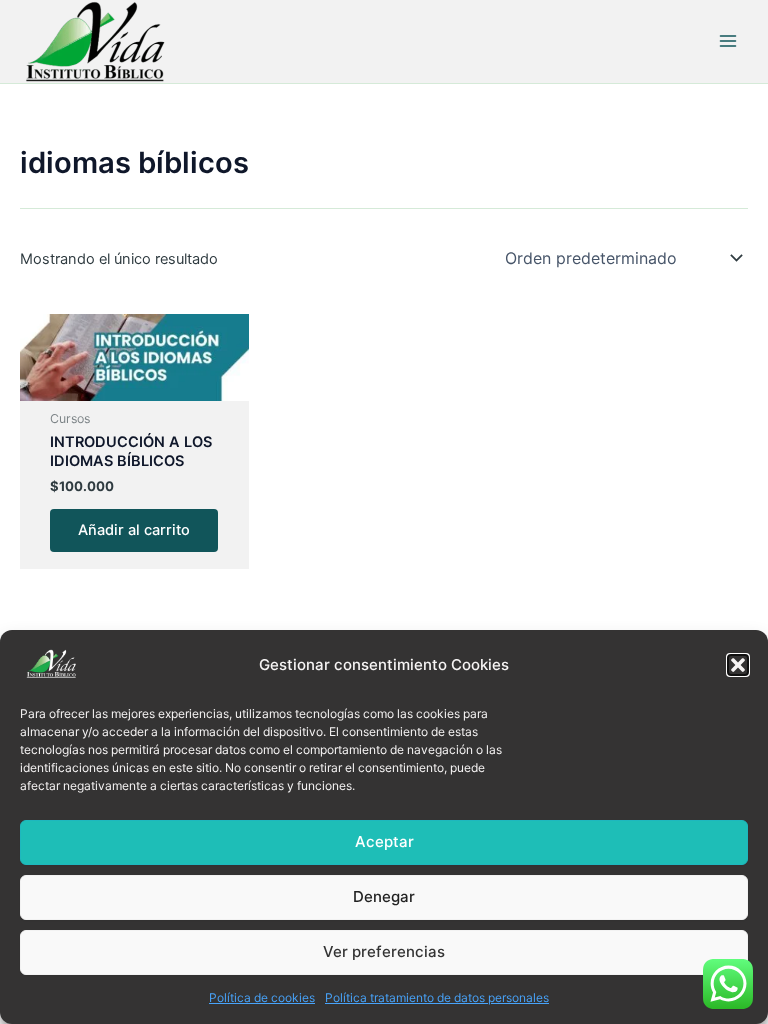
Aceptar (384, 841)
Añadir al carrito (134, 530)
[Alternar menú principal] (728, 41)
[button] (738, 665)
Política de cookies (262, 997)
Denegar (384, 896)
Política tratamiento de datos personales (437, 997)
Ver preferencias (384, 951)
